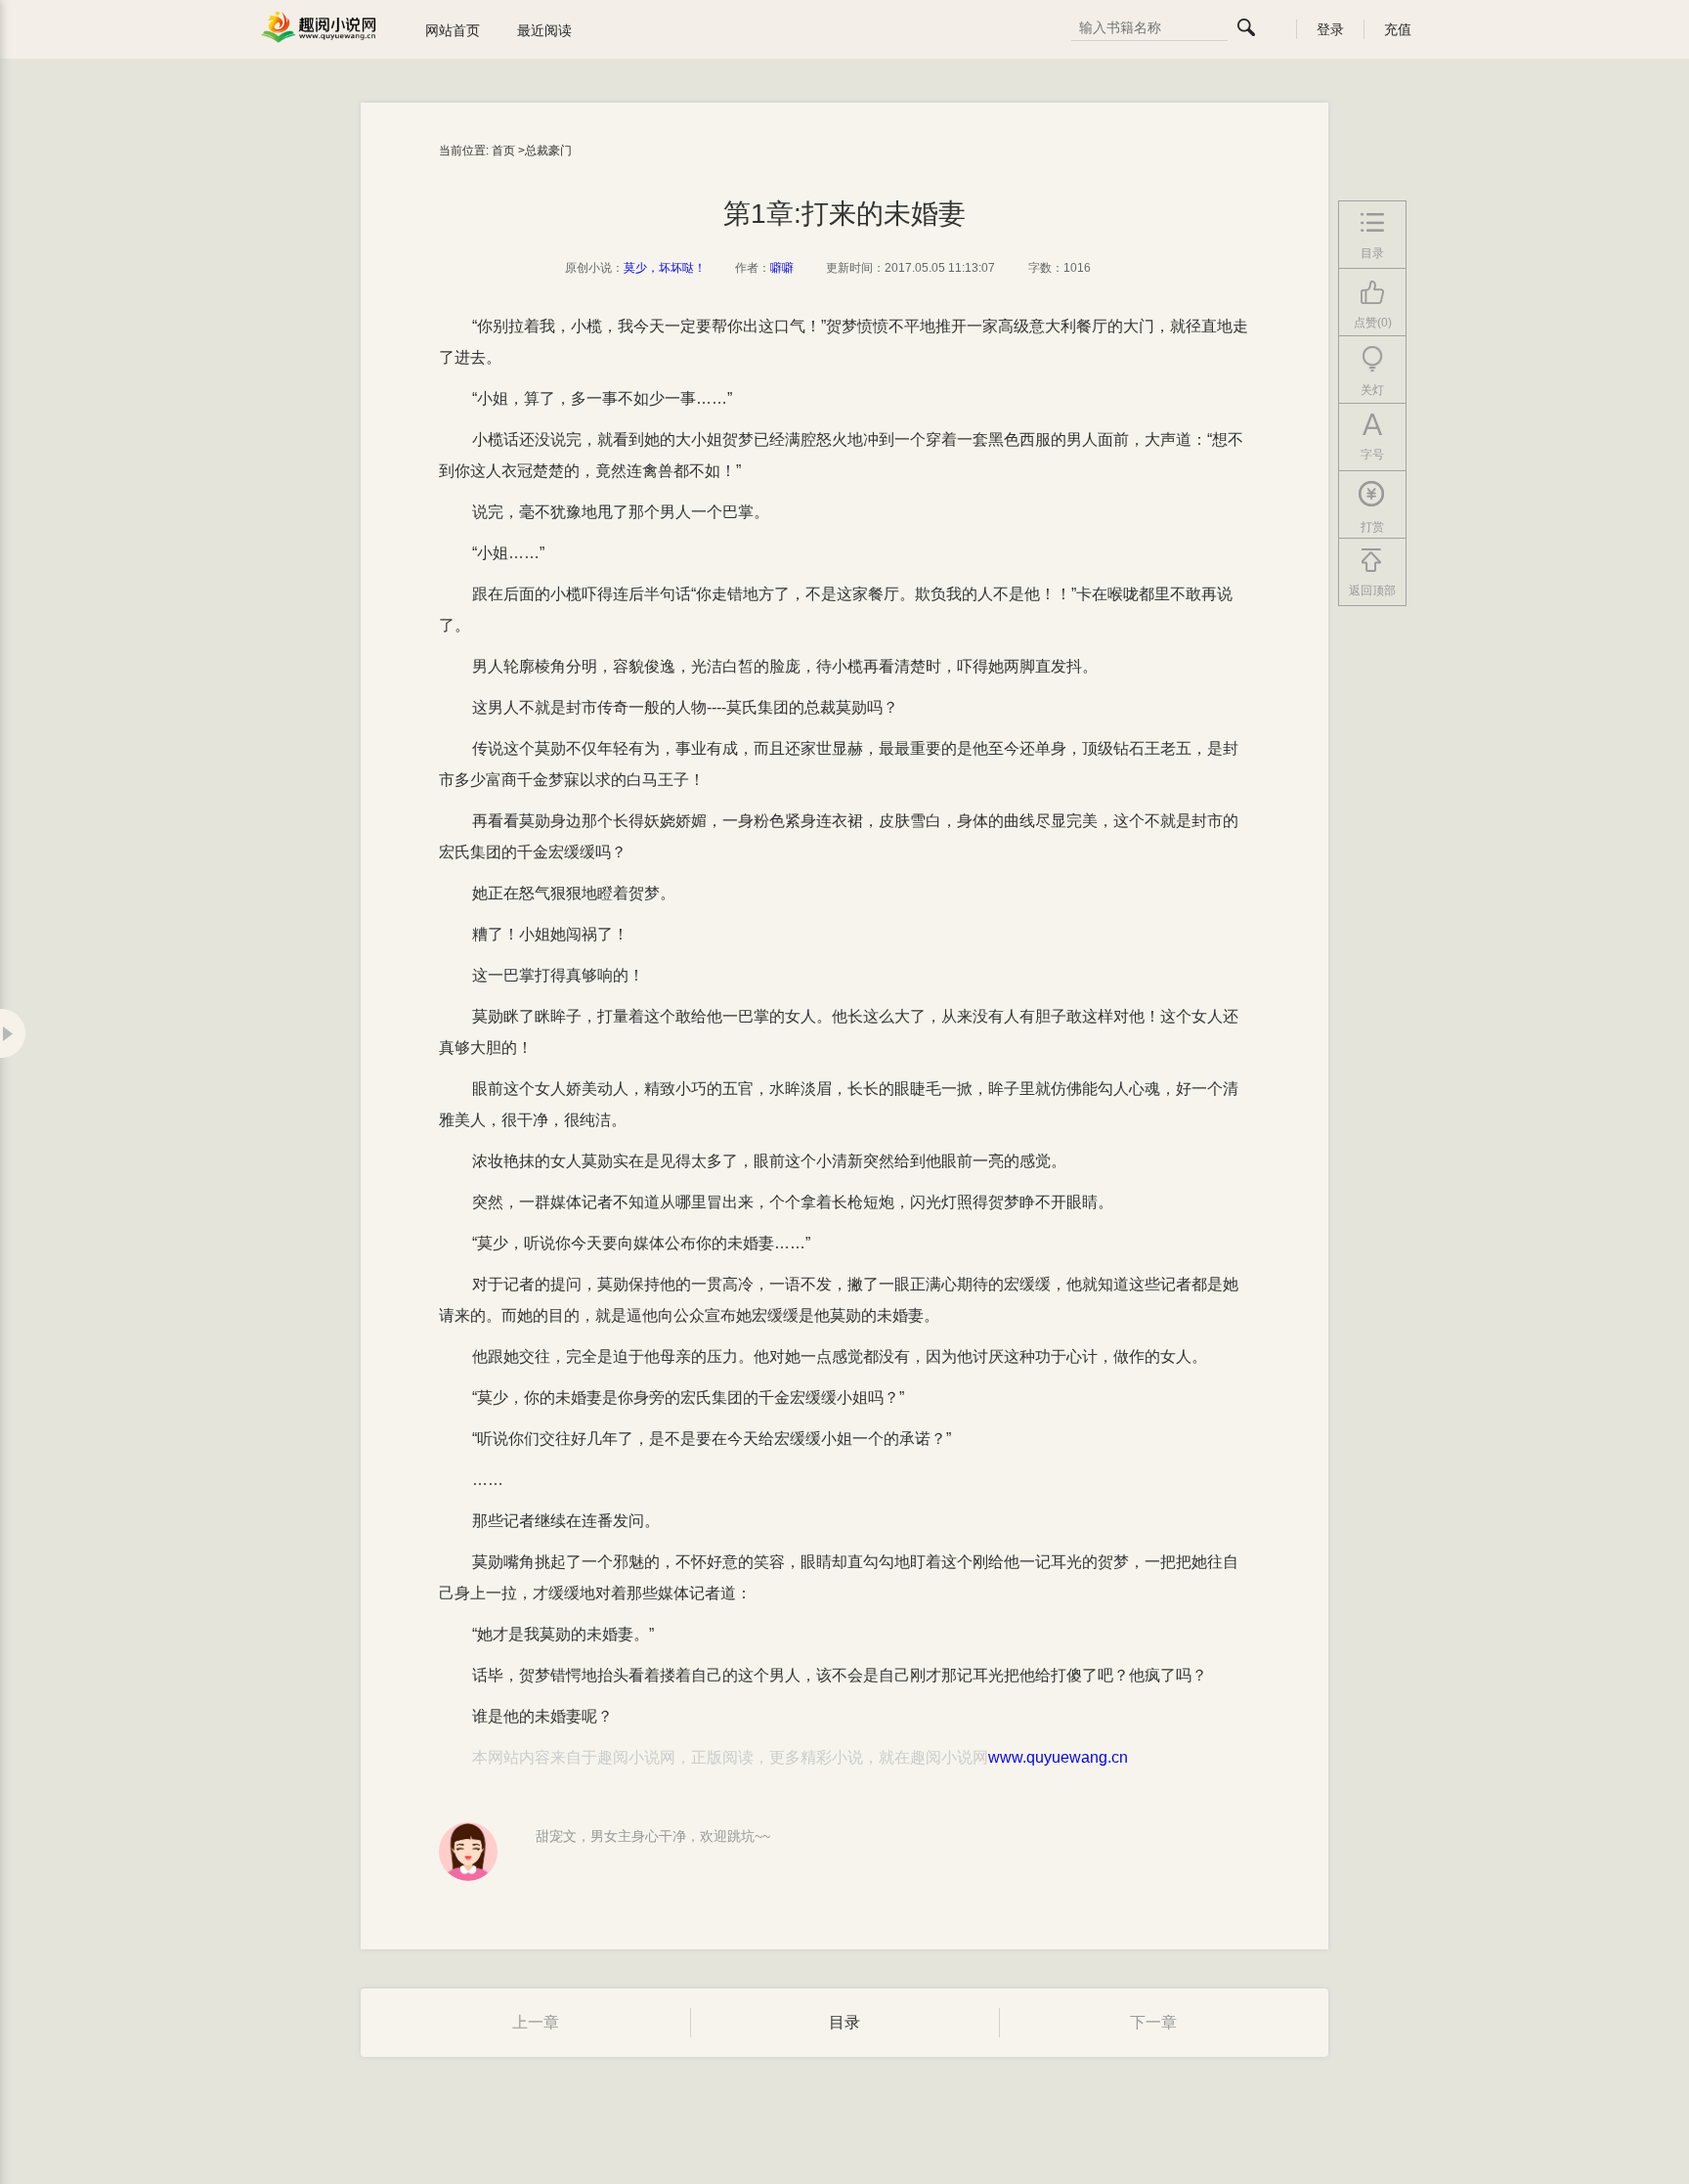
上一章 (536, 2022)
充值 (1398, 29)
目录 (844, 2022)
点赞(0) (1373, 323)
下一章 (1153, 2022)
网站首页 (453, 30)
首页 (503, 151)
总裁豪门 (548, 151)
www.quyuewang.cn (1058, 1757)
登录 (1330, 29)
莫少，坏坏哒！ (665, 268)
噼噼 (782, 268)
